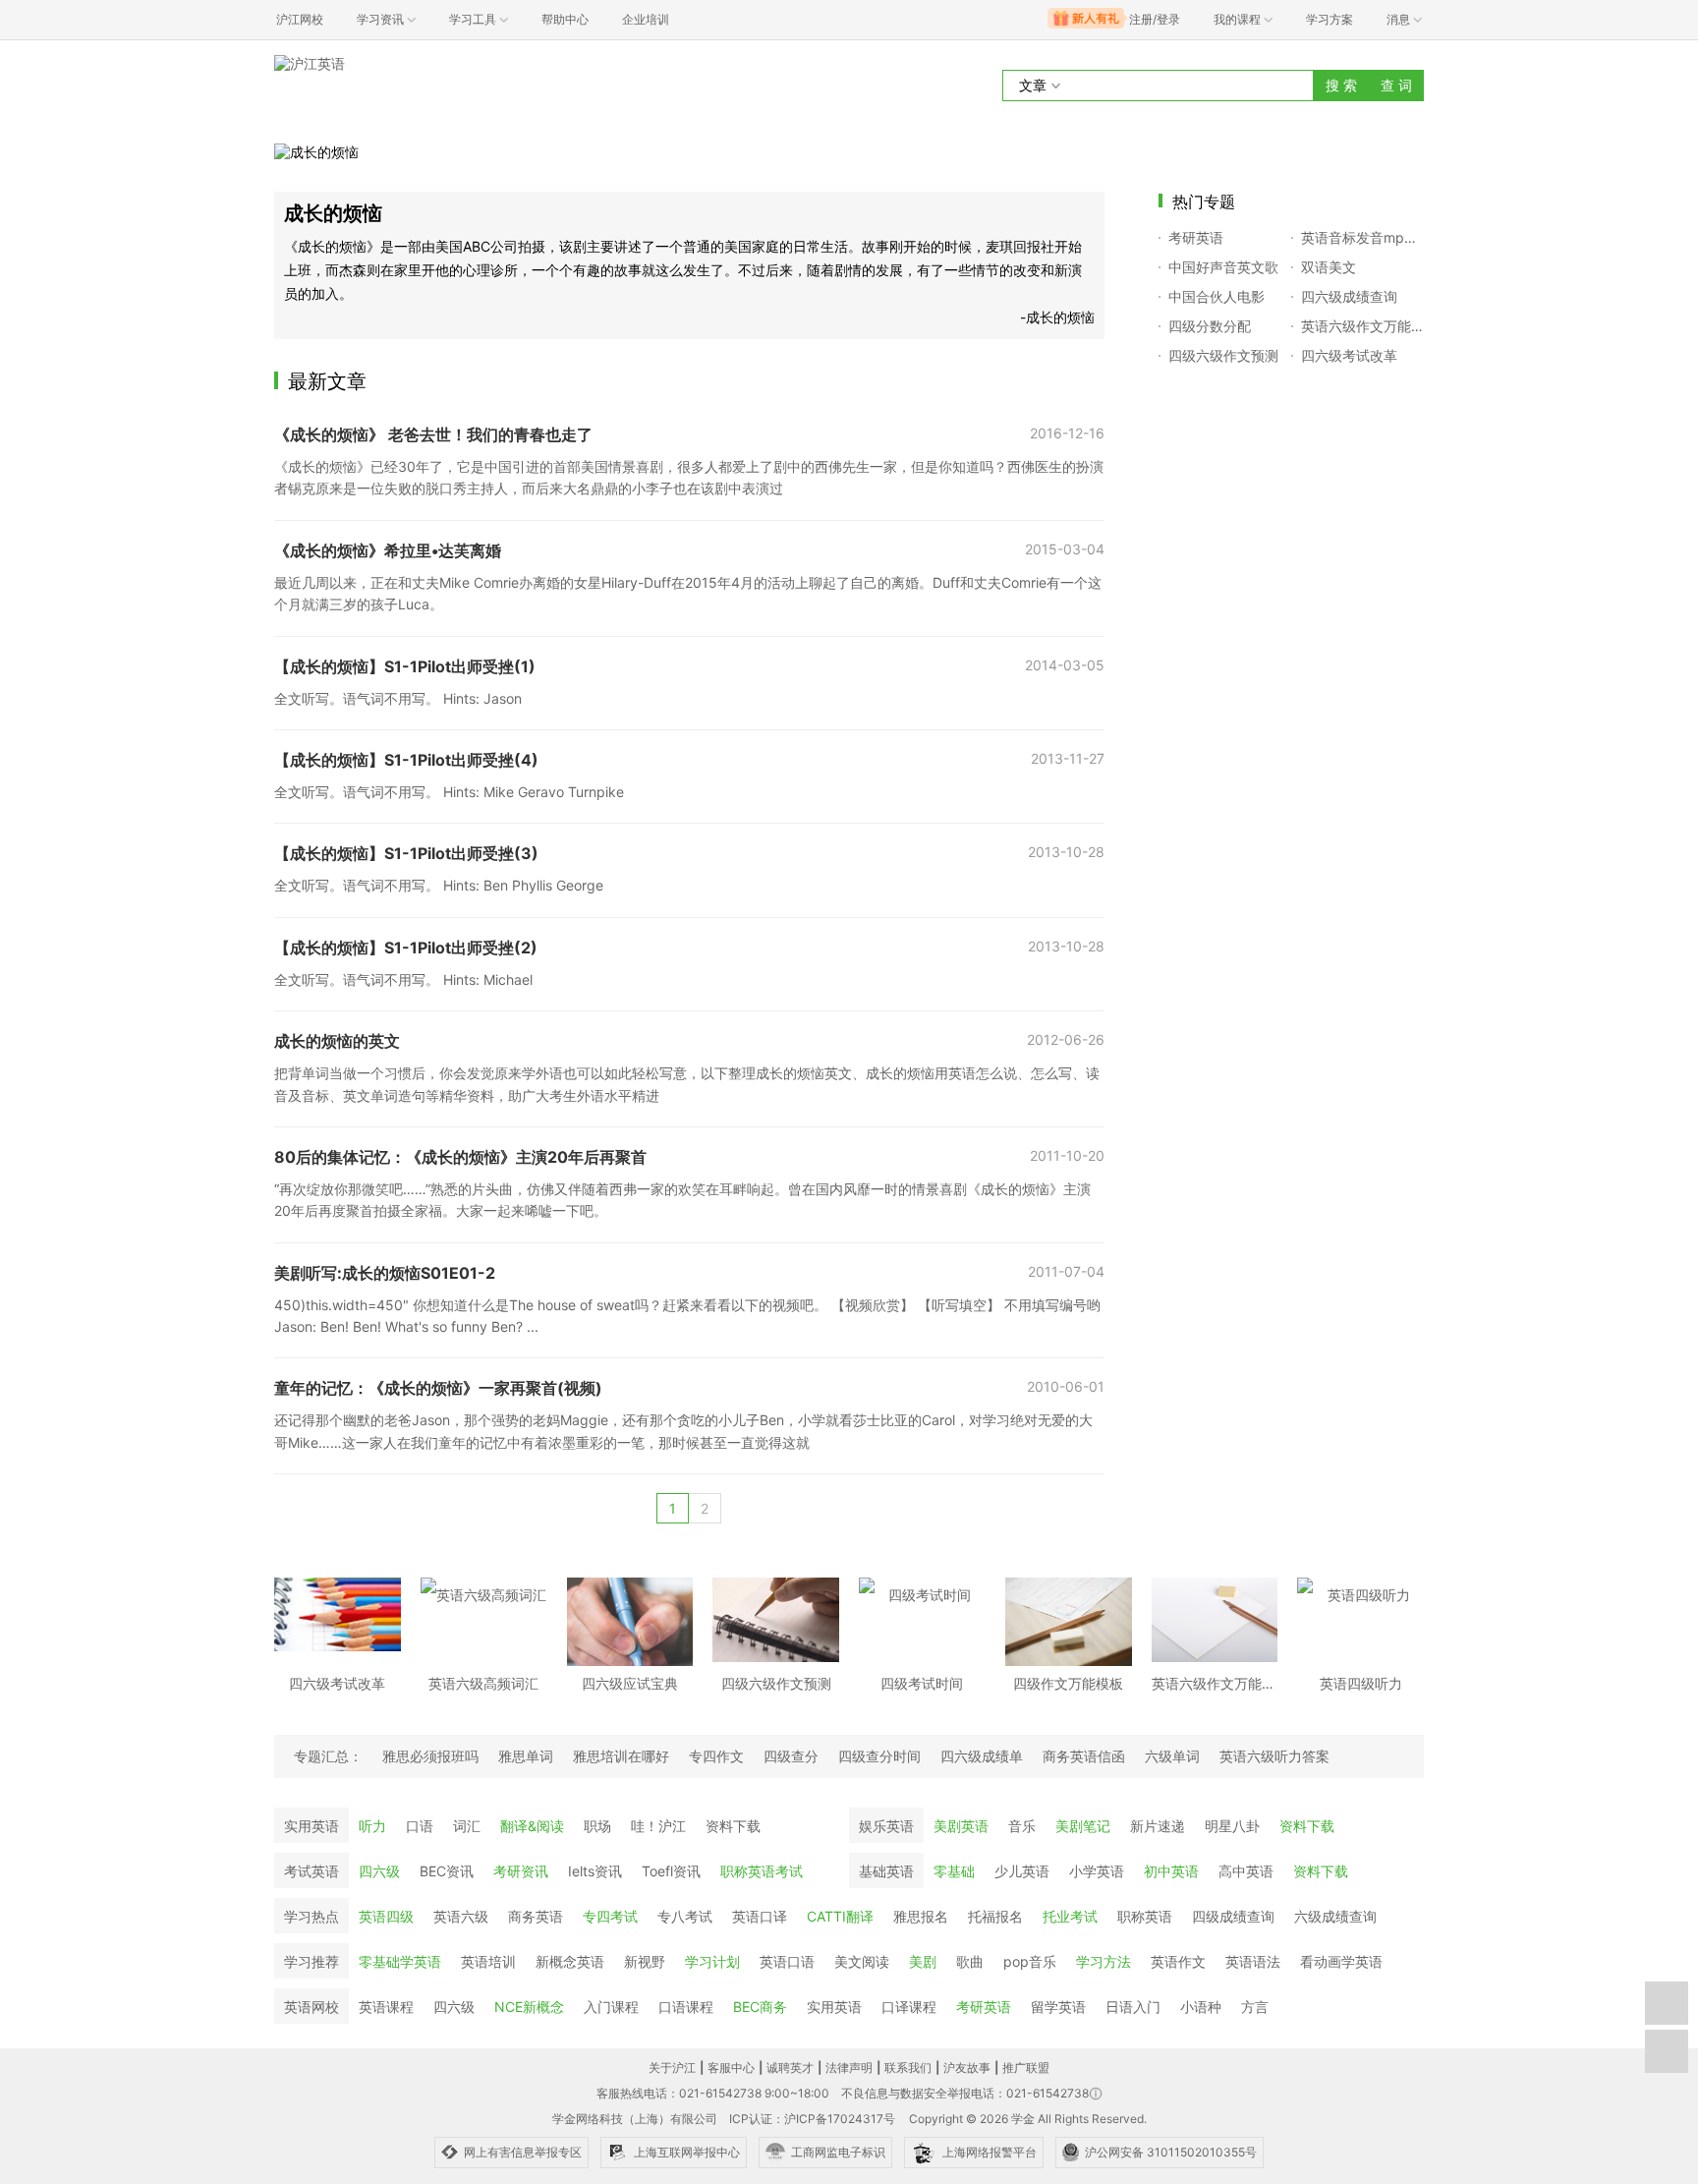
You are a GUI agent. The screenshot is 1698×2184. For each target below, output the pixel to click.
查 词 (1396, 85)
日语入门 (1133, 2007)
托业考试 (1070, 1916)
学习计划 (712, 1961)
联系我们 (908, 2068)
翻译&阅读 (532, 1826)
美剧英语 (961, 1826)
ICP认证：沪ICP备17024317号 (812, 2119)
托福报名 (995, 1916)
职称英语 (1145, 1916)
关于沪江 (672, 2068)
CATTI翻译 (840, 1916)
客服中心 (731, 2068)
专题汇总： (328, 1756)
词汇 (467, 1826)
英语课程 (386, 2007)
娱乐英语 (886, 1826)
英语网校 (311, 2007)
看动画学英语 (1341, 1961)
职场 (597, 1826)
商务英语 (536, 1916)
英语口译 (760, 1916)
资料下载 (733, 1826)
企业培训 (646, 19)
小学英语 (1097, 1871)
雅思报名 (921, 1916)
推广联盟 (1026, 2068)
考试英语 (311, 1871)
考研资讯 (521, 1871)
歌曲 (970, 1961)
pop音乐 (1030, 1961)
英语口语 (787, 1961)
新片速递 (1158, 1826)
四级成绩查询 (1233, 1916)
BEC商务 (760, 2007)
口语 (420, 1826)
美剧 (923, 1961)
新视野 (645, 1961)
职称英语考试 (762, 1871)
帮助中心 (565, 19)
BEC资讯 (447, 1871)
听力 (372, 1826)
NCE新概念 (529, 2007)
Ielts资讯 (595, 1871)
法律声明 (849, 2068)
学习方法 (1104, 1961)
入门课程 (611, 2007)
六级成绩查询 (1335, 1916)
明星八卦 (1232, 1826)
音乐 (1022, 1826)
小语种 (1201, 2007)
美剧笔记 (1083, 1826)
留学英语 (1058, 2007)
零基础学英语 (400, 1961)
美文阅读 (862, 1961)
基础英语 (886, 1871)
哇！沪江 (658, 1826)
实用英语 (311, 1826)
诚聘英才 (790, 2068)
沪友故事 (967, 2068)
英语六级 (461, 1916)
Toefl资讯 (671, 1871)
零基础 (954, 1871)
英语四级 (386, 1916)
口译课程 (909, 2007)
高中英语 (1246, 1871)
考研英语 (984, 2007)
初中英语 (1171, 1871)
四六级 (379, 1871)
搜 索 (1341, 85)
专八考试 (685, 1916)
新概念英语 (570, 1961)
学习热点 (311, 1916)
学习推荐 (311, 1961)
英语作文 (1178, 1961)
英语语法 (1253, 1961)
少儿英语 (1022, 1871)
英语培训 (488, 1961)
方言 (1255, 2007)
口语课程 (686, 2007)
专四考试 (610, 1916)
